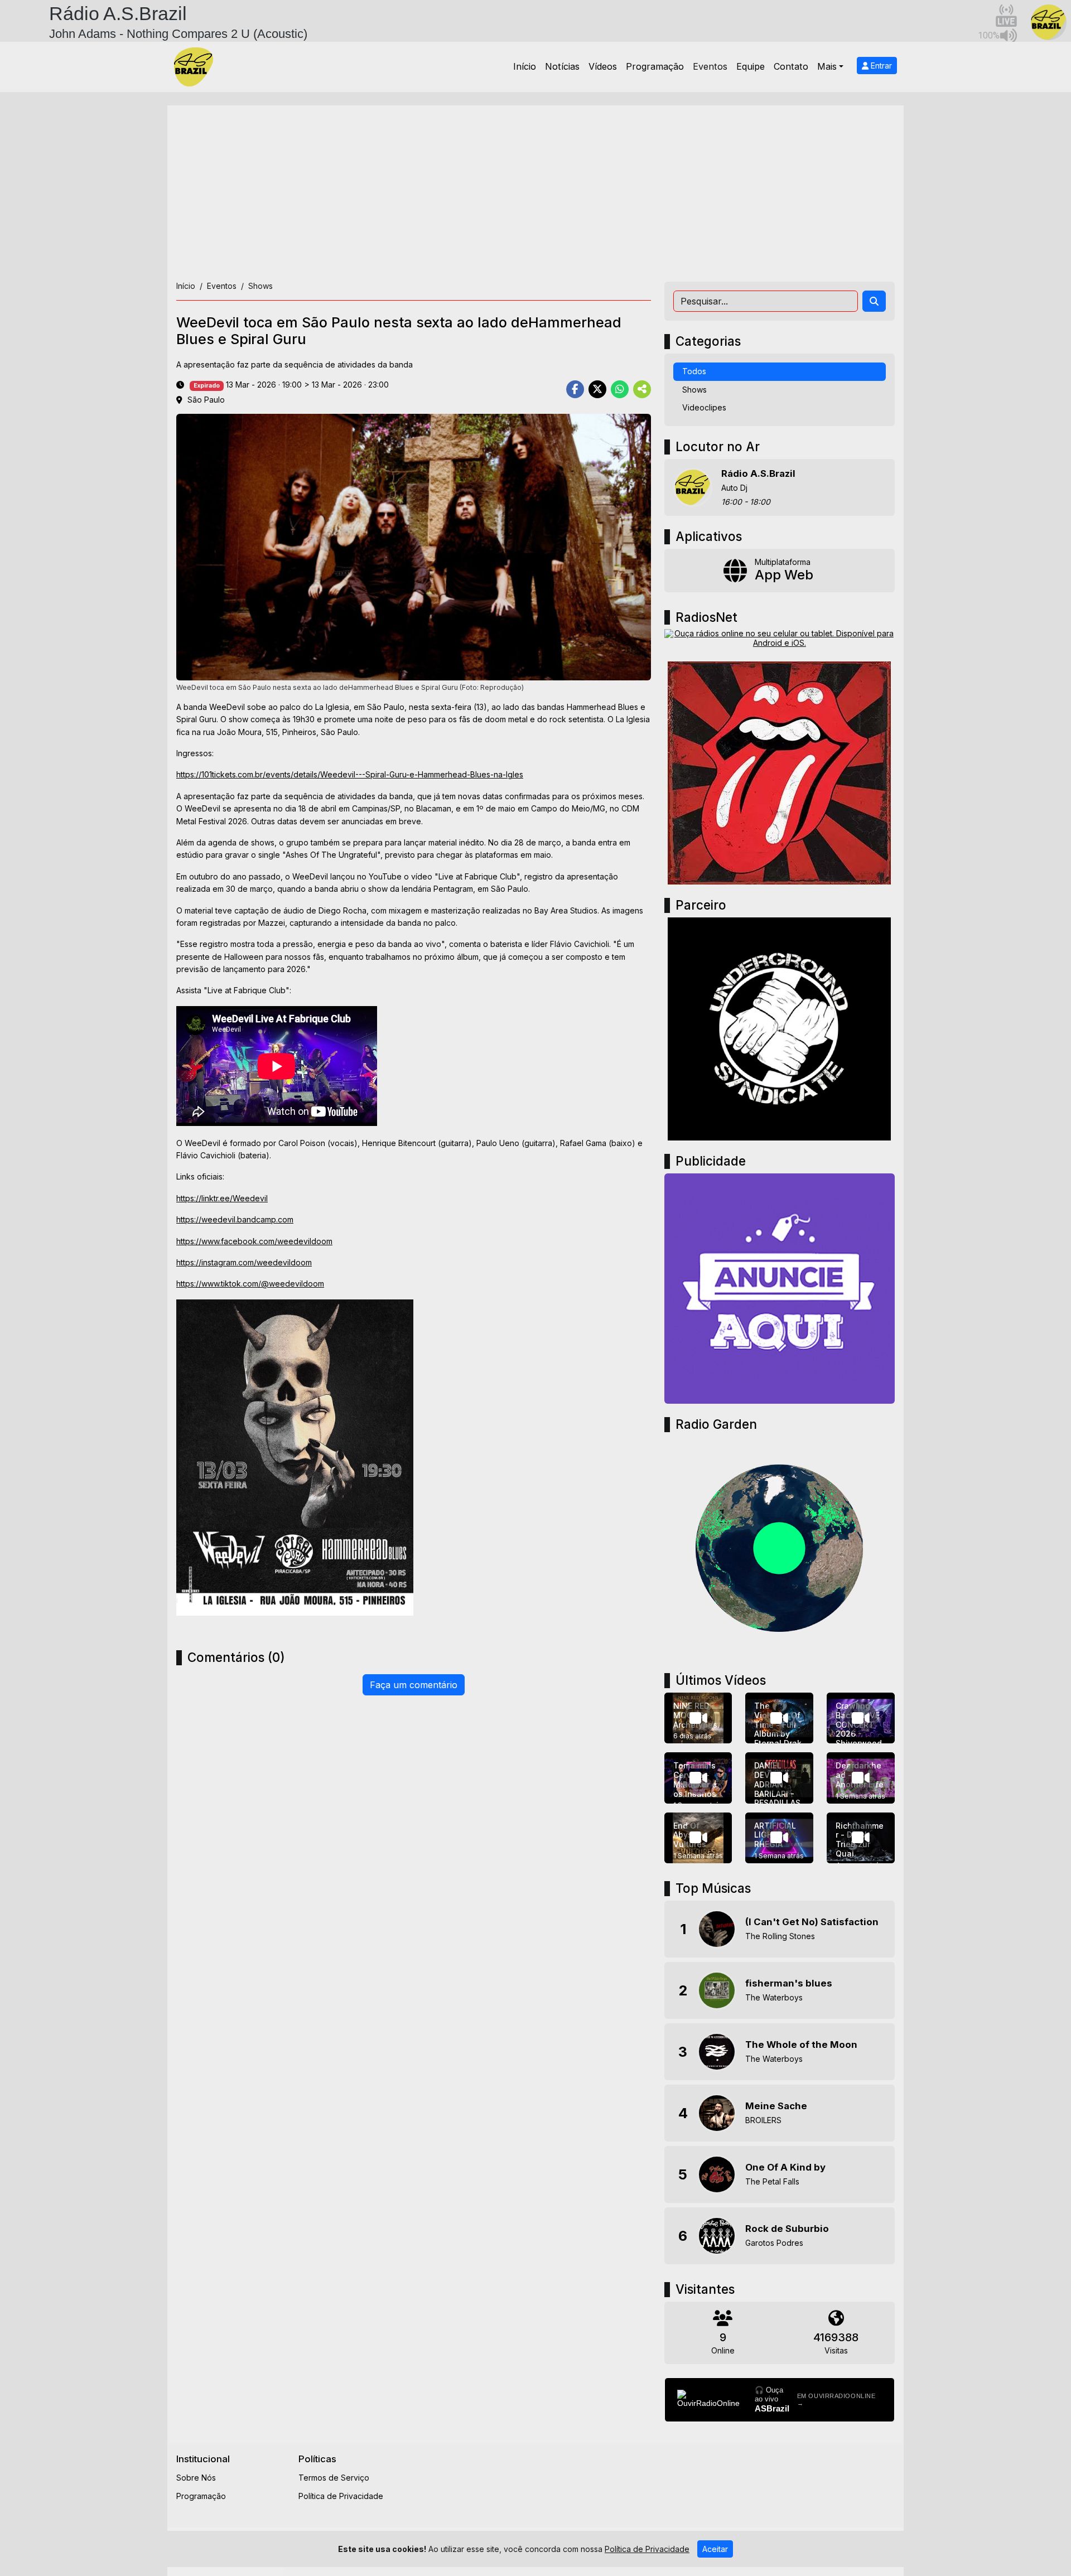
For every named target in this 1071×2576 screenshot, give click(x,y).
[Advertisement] (535, 198)
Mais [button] (827, 66)
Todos (694, 371)
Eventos (710, 66)
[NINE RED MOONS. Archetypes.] (698, 1718)
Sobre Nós (196, 2478)
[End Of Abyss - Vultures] (698, 1838)
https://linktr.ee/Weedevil (222, 1198)
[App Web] (780, 571)
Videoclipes (704, 407)
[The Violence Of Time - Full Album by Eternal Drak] (779, 1718)
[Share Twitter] (597, 389)
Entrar (880, 66)
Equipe (751, 66)
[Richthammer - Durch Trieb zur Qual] (861, 1838)
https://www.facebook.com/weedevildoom (254, 1241)
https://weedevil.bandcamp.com (235, 1219)
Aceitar (715, 2549)
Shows (694, 390)
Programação (655, 66)
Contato (791, 66)
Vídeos (603, 66)
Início (525, 66)
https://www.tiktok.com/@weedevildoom (250, 1284)
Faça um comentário (414, 1685)
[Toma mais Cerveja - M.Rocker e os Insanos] (698, 1778)
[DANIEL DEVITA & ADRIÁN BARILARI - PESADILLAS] (779, 1778)
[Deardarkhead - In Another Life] (861, 1778)
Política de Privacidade (341, 2496)
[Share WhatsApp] (620, 389)
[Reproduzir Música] (717, 1929)
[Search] (874, 301)
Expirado (207, 386)
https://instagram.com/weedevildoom (244, 1262)
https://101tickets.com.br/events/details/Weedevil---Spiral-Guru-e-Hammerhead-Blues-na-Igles (350, 774)
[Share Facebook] (575, 389)
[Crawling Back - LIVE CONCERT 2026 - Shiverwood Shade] (861, 1718)
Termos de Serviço (334, 2478)
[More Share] (642, 389)
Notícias (562, 66)
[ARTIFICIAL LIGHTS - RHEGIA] (779, 1838)
